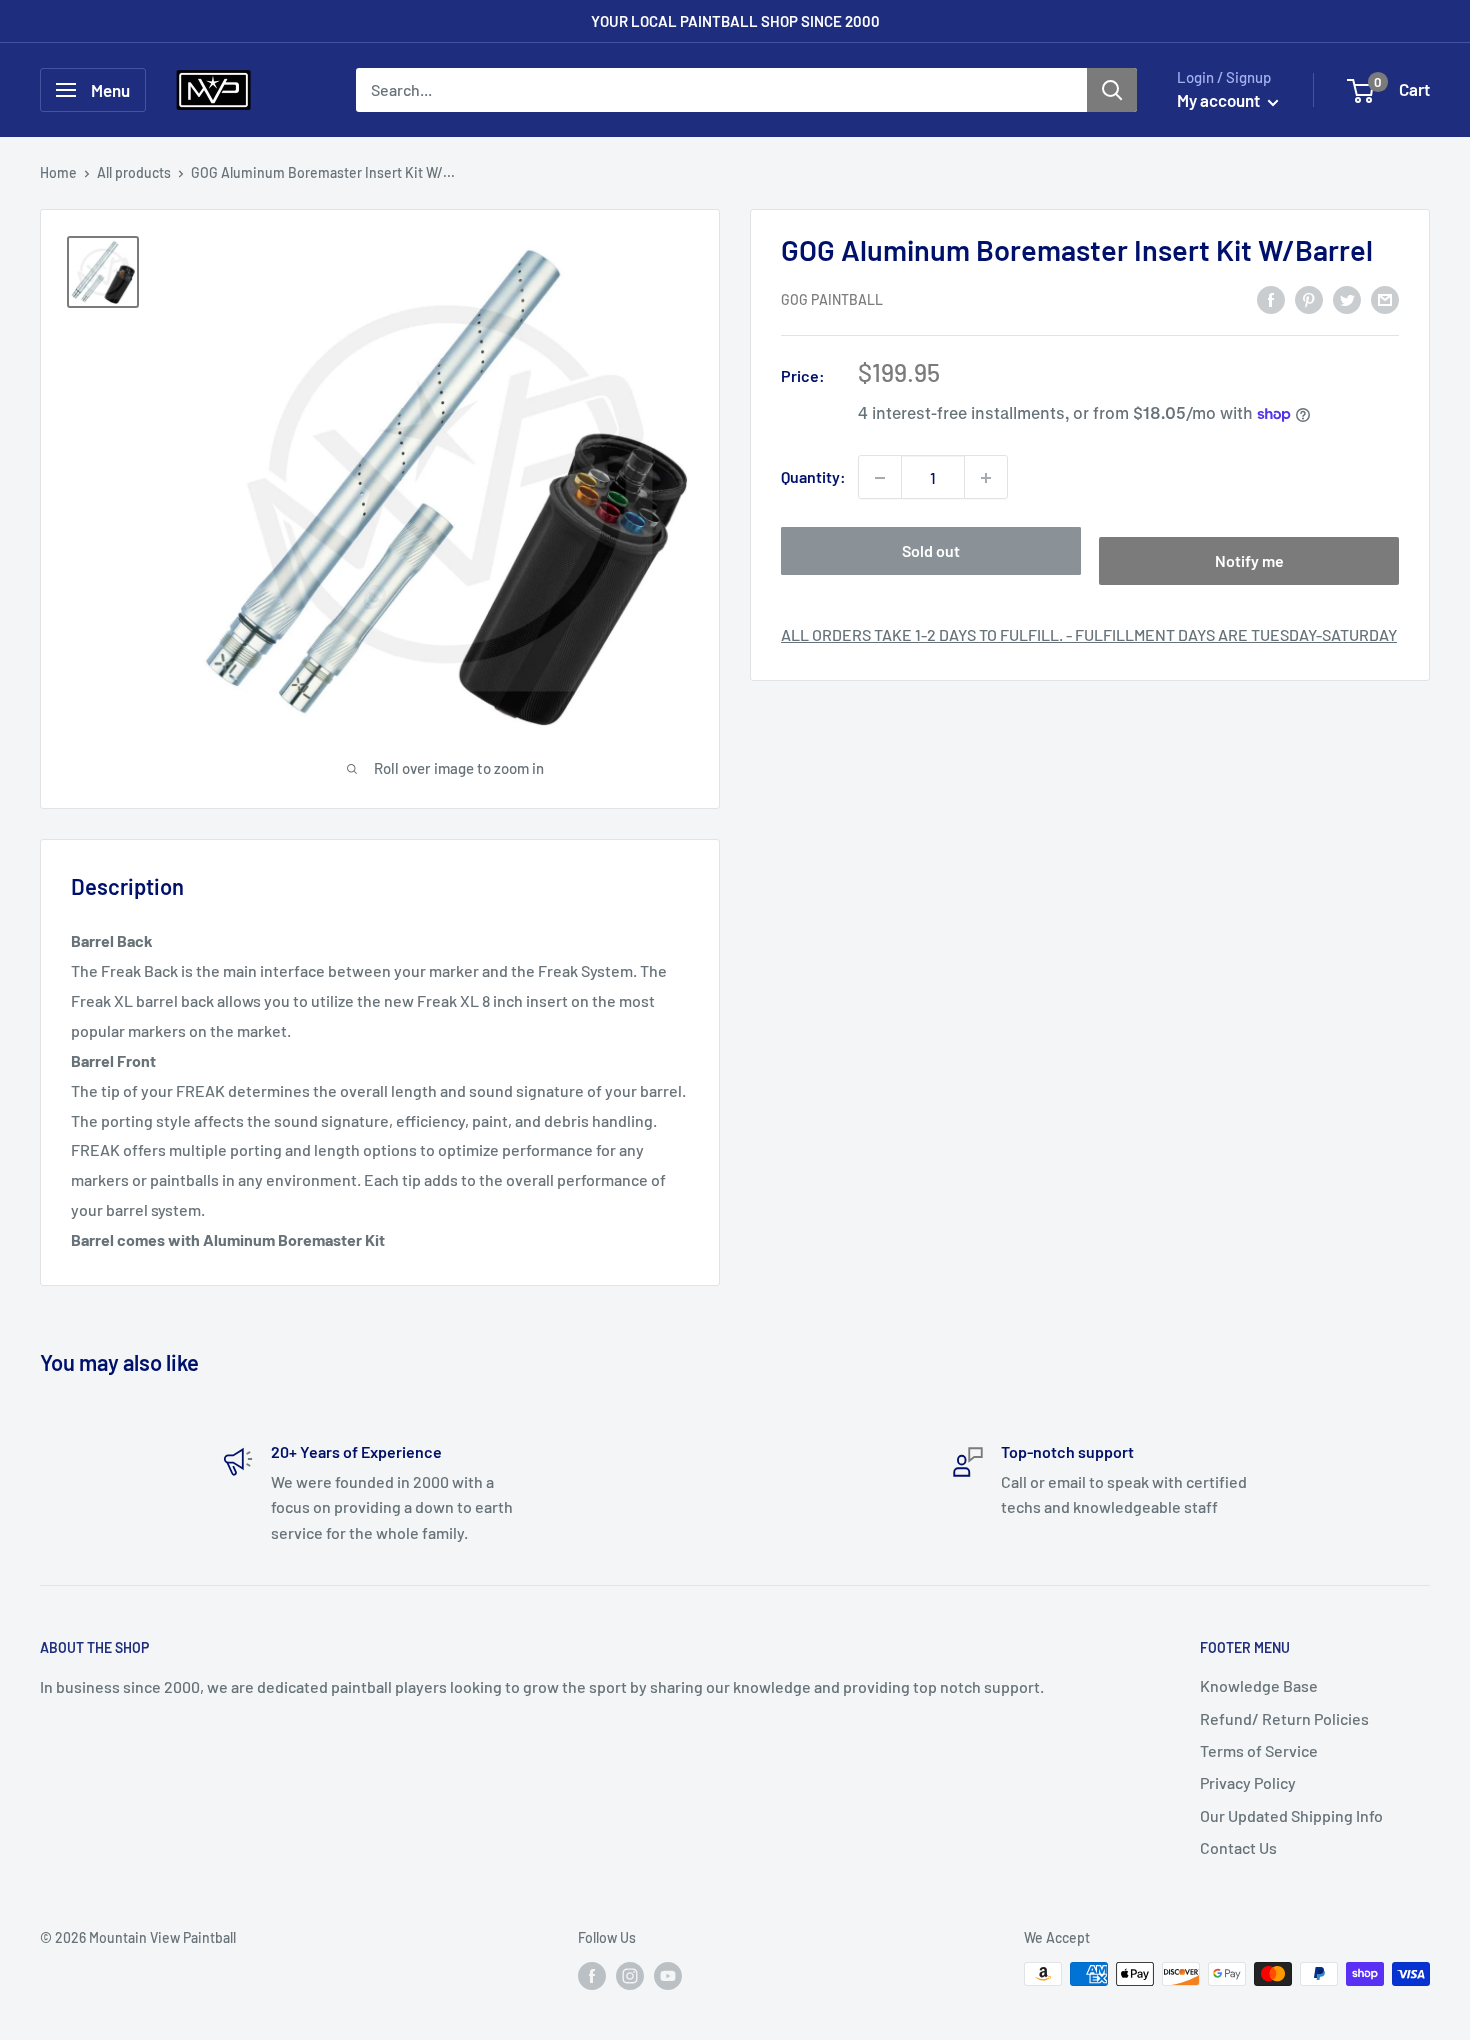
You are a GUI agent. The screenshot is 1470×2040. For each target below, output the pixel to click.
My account (1220, 100)
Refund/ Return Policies (1284, 1718)
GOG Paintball (832, 300)
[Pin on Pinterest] (1309, 298)
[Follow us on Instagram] (630, 1976)
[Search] (1112, 90)
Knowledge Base (1259, 1685)
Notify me (1249, 561)
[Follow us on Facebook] (592, 1976)
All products (134, 172)
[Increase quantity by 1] (986, 478)
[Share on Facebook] (1271, 298)
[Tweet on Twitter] (1347, 298)
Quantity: (813, 477)
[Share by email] (1385, 298)
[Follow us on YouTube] (668, 1976)
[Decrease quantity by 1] (880, 478)
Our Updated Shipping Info (1291, 1815)
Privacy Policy (1248, 1782)
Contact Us (1238, 1847)
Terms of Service (1259, 1750)
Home (58, 172)
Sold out (931, 551)
